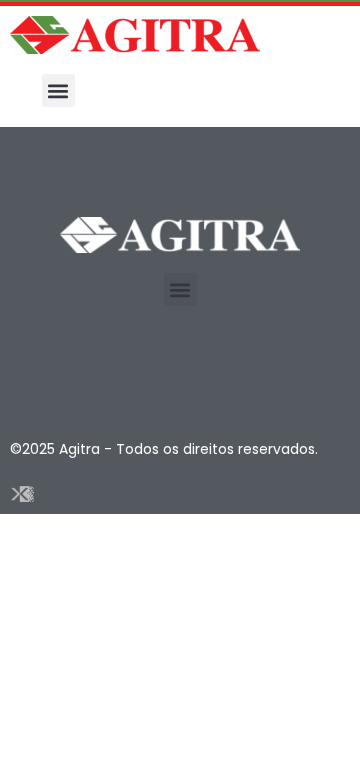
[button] (58, 90)
